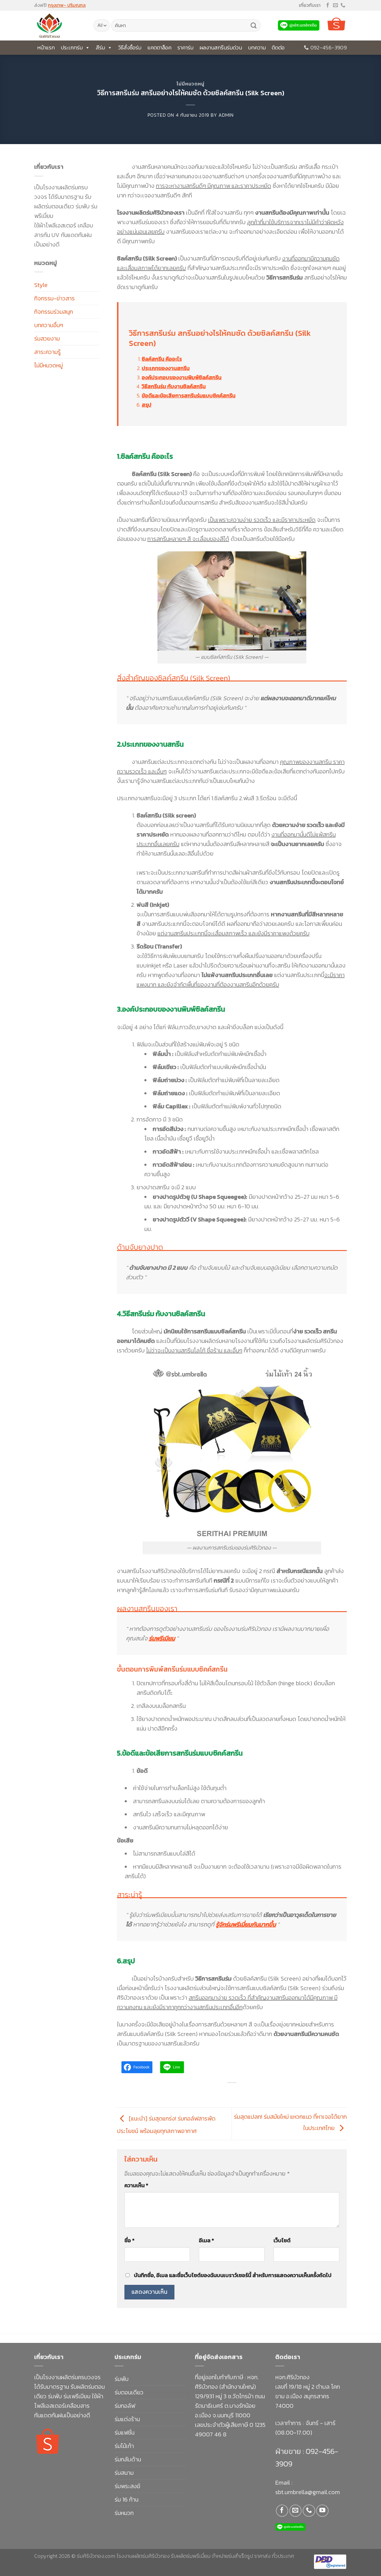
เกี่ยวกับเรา (310, 5)
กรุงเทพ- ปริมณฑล (67, 5)
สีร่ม (100, 47)
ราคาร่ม (185, 47)
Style (41, 285)
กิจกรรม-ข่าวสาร (54, 298)
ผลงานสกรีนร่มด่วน (221, 47)
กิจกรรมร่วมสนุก (54, 312)
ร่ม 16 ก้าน (127, 2499)
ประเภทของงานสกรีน (166, 368)
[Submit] (254, 26)
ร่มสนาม (124, 2473)
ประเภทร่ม (72, 47)
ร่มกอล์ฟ (125, 2406)
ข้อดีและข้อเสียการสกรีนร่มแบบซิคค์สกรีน (189, 395)
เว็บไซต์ (282, 2240)
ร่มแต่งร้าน (127, 2419)
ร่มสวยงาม (47, 338)
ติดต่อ (278, 47)
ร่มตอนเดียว (129, 2392)
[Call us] (343, 6)
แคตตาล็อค (159, 47)
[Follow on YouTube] (322, 2511)
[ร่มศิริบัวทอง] (59, 26)
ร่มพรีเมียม (162, 1638)
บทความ (257, 47)
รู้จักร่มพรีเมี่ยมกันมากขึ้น (246, 1924)
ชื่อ (129, 2240)
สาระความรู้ (47, 352)
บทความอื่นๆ (49, 325)
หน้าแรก (46, 47)
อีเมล (206, 2240)
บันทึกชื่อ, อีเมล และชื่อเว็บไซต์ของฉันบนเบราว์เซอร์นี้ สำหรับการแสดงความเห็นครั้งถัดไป (233, 2275)
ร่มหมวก (124, 2513)
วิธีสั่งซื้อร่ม (130, 47)
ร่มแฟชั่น (125, 2433)
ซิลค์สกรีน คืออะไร (162, 359)
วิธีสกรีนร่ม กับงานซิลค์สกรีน (174, 386)
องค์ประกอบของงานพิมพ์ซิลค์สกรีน (182, 377)
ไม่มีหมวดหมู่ (190, 84)
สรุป (147, 405)
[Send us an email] (335, 6)
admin (226, 115)
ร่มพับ (122, 2379)
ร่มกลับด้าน (128, 2459)
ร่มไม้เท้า (124, 2446)
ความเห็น (136, 2185)
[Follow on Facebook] (328, 6)
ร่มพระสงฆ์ (127, 2486)
